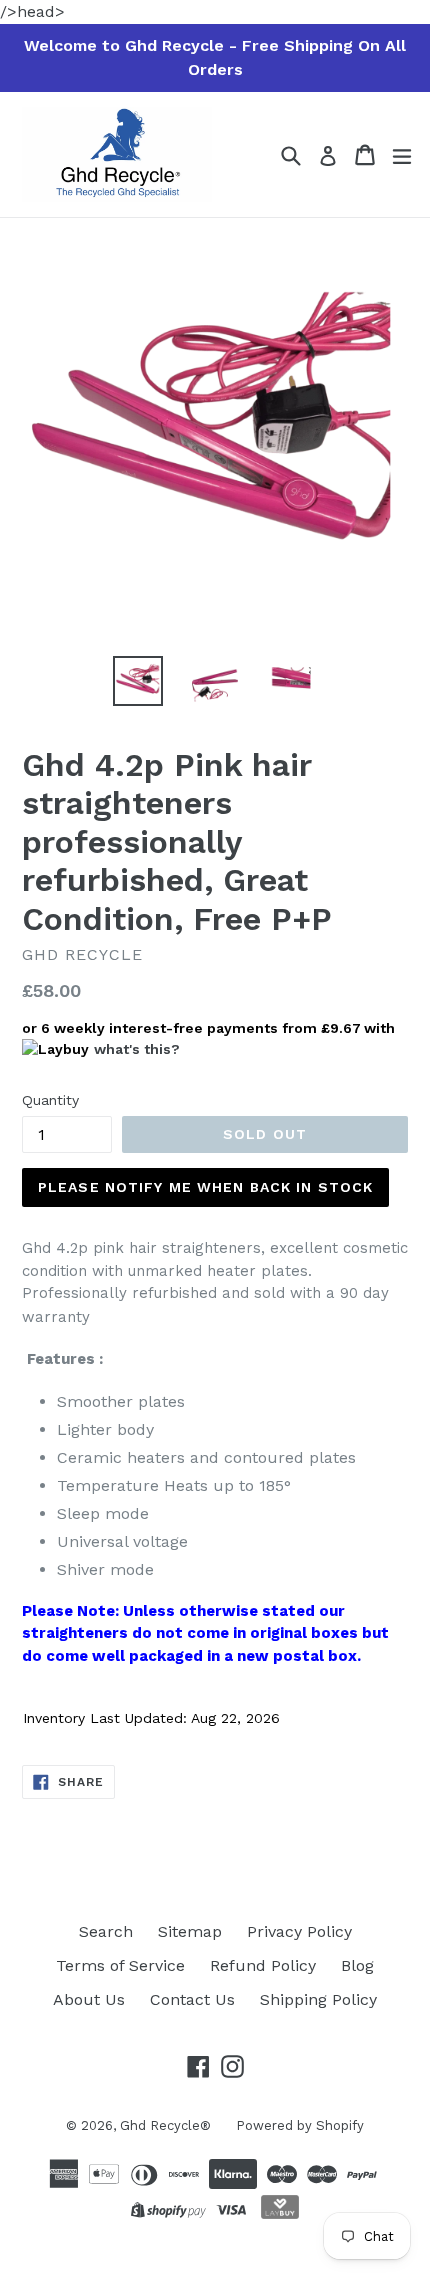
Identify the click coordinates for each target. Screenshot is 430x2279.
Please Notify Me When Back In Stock (205, 1187)
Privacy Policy (299, 1931)
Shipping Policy (318, 1999)
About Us (89, 1999)
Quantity (50, 1100)
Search (106, 1931)
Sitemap (190, 1931)
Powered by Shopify (300, 2125)
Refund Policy (263, 1965)
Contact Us (192, 1999)
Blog (357, 1965)
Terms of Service (120, 1965)
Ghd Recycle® (165, 2125)
